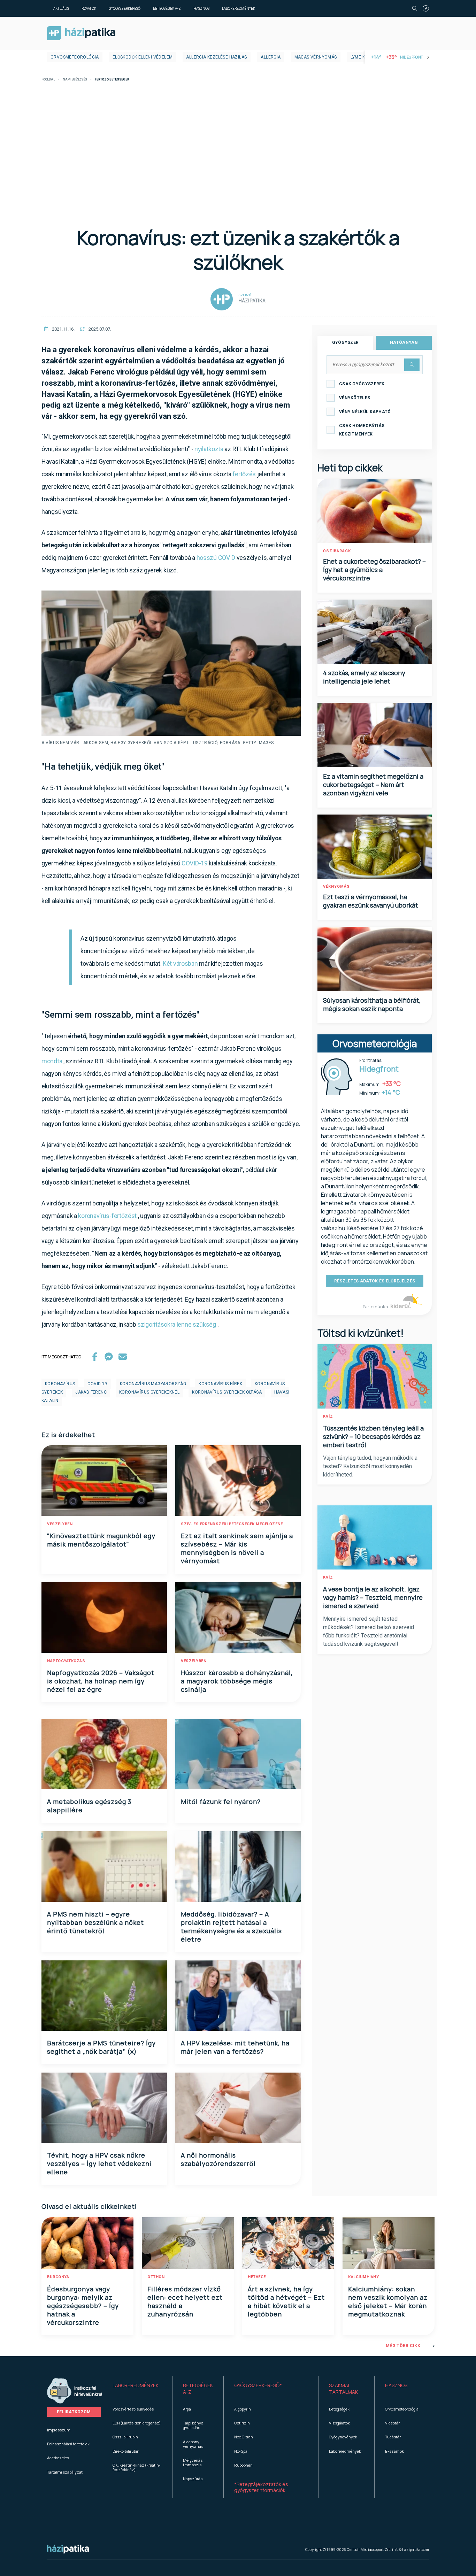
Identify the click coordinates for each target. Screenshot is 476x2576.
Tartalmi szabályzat (65, 2472)
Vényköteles (355, 398)
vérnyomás (336, 886)
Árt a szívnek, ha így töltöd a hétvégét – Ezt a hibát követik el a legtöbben (286, 2301)
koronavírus (60, 1384)
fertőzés (244, 474)
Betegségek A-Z (167, 8)
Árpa (187, 2409)
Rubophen (243, 2465)
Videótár (392, 2423)
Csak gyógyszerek (362, 384)
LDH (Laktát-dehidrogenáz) (137, 2423)
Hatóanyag (404, 342)
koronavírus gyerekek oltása (227, 1392)
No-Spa (241, 2451)
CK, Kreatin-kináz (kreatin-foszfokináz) (137, 2467)
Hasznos (201, 8)
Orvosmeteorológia (75, 57)
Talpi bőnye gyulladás (193, 2425)
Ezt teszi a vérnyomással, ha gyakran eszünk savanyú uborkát (371, 901)
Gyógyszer (346, 342)
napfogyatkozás (66, 1661)
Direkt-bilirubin (126, 2451)
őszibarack (337, 551)
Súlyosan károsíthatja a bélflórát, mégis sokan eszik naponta (372, 1004)
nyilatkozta (209, 449)
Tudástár (393, 2437)
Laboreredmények (239, 8)
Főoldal (48, 80)
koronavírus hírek (220, 1384)
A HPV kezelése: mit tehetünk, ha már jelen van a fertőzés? (235, 2047)
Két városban (180, 963)
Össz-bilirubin (125, 2437)
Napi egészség (75, 80)
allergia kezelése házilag (217, 57)
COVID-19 (195, 863)
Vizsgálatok (339, 2423)
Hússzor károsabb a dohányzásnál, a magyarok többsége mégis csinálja (237, 1681)
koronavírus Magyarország (153, 1384)
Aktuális (61, 8)
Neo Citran (244, 2437)
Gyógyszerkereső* (258, 2385)
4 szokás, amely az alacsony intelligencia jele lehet (364, 677)
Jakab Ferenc (91, 1392)
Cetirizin (242, 2423)
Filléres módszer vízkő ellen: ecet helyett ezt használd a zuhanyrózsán (185, 2301)
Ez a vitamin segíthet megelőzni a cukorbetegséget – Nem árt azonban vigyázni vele (373, 785)
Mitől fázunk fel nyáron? (221, 1802)
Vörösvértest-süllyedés (133, 2409)
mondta (52, 1061)
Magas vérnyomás (316, 57)
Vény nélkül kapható (365, 412)
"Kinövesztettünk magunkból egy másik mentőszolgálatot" (101, 1540)
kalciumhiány (363, 2277)
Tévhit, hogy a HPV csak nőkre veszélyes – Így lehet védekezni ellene (99, 2164)
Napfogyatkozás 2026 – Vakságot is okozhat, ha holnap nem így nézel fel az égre (101, 1681)
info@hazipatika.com (410, 2550)
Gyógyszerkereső (125, 8)
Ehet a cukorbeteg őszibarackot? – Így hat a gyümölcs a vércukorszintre (374, 570)
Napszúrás (193, 2479)
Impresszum (59, 2430)
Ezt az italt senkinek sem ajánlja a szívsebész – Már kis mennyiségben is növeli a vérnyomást (237, 1548)
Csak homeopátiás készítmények (362, 430)
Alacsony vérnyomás (193, 2444)
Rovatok (89, 8)
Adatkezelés (58, 2458)
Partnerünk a (376, 1307)
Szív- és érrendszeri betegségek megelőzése (232, 1524)
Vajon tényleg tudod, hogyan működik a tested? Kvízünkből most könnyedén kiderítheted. (370, 1466)
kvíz (328, 1416)
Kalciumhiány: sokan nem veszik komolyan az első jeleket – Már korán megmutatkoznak (388, 2301)
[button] (137, 2389)
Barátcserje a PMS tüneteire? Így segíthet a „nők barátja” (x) (101, 2047)
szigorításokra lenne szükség (177, 1324)
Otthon (156, 2277)
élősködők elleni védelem (143, 57)
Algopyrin (243, 2409)
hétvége (257, 2277)
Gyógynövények (343, 2437)
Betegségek (339, 2409)
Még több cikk (403, 2346)
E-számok (394, 2451)
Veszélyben (60, 1524)
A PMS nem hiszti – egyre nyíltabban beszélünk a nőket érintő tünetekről (95, 1922)
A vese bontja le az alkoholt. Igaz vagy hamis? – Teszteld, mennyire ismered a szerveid (373, 1597)
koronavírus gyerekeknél (149, 1392)
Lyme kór (361, 57)
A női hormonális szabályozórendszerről (218, 2159)
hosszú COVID (216, 558)
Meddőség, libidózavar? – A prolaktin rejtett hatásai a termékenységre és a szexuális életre (231, 1927)
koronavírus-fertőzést (107, 1216)
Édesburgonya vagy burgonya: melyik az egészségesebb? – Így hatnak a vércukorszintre (83, 2306)
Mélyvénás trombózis (193, 2462)
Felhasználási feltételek (68, 2444)
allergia (271, 57)
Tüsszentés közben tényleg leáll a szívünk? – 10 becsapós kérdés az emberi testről (373, 1436)
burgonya (58, 2277)
